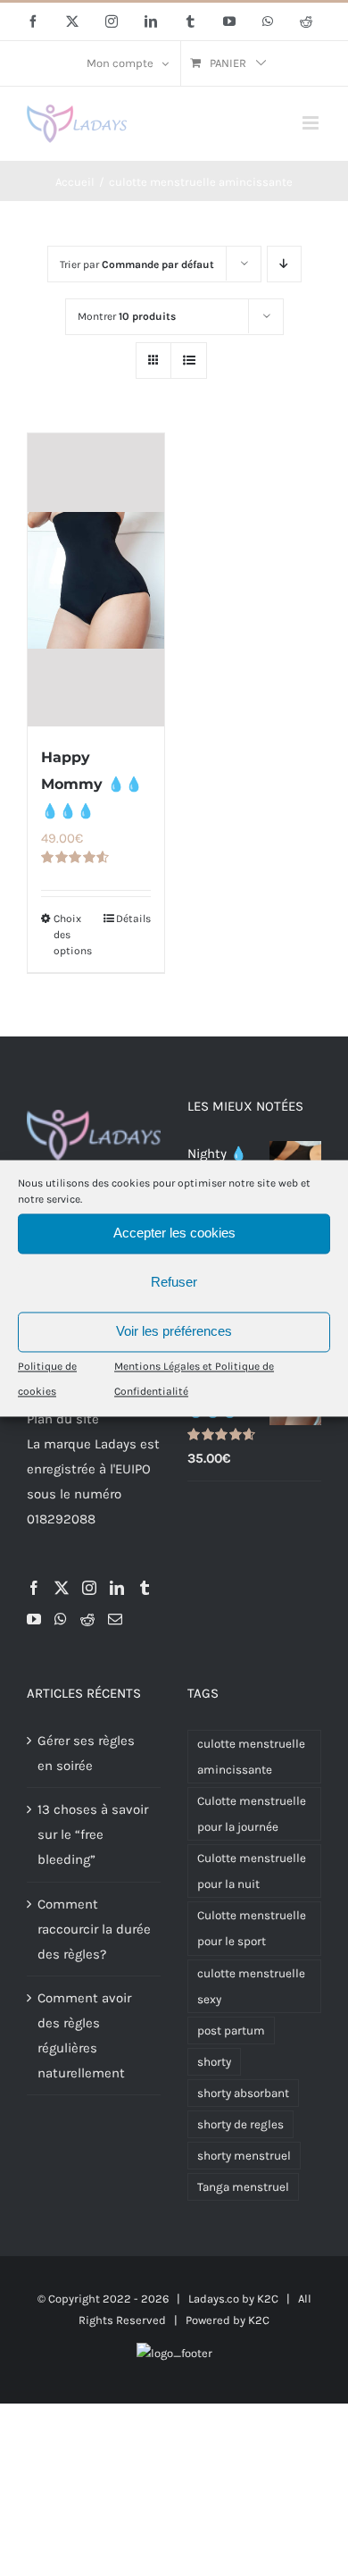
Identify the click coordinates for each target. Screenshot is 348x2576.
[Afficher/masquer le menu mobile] (312, 123)
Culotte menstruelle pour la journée (252, 1814)
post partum (231, 2031)
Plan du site (63, 1419)
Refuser (174, 1282)
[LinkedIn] (117, 1588)
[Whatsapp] (61, 1619)
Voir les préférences (174, 1331)
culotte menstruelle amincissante (251, 1757)
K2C (268, 2299)
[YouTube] (34, 1619)
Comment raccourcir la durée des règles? (94, 1929)
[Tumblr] (145, 1588)
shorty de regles (240, 2124)
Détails (133, 919)
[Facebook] (34, 1588)
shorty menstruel (244, 2156)
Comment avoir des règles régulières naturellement (84, 2035)
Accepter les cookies (174, 1233)
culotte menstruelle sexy (251, 1986)
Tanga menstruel (243, 2187)
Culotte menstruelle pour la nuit (252, 1871)
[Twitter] (62, 1588)
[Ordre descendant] (284, 264)
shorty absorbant (243, 2093)
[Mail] (115, 1619)
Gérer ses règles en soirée (86, 1753)
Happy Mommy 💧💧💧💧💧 (92, 784)
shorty (214, 2062)
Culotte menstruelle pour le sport (252, 1928)
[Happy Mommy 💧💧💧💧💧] (96, 580)
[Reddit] (87, 1619)
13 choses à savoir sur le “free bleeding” (93, 1834)
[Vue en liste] (189, 361)
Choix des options (73, 935)
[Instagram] (89, 1588)
